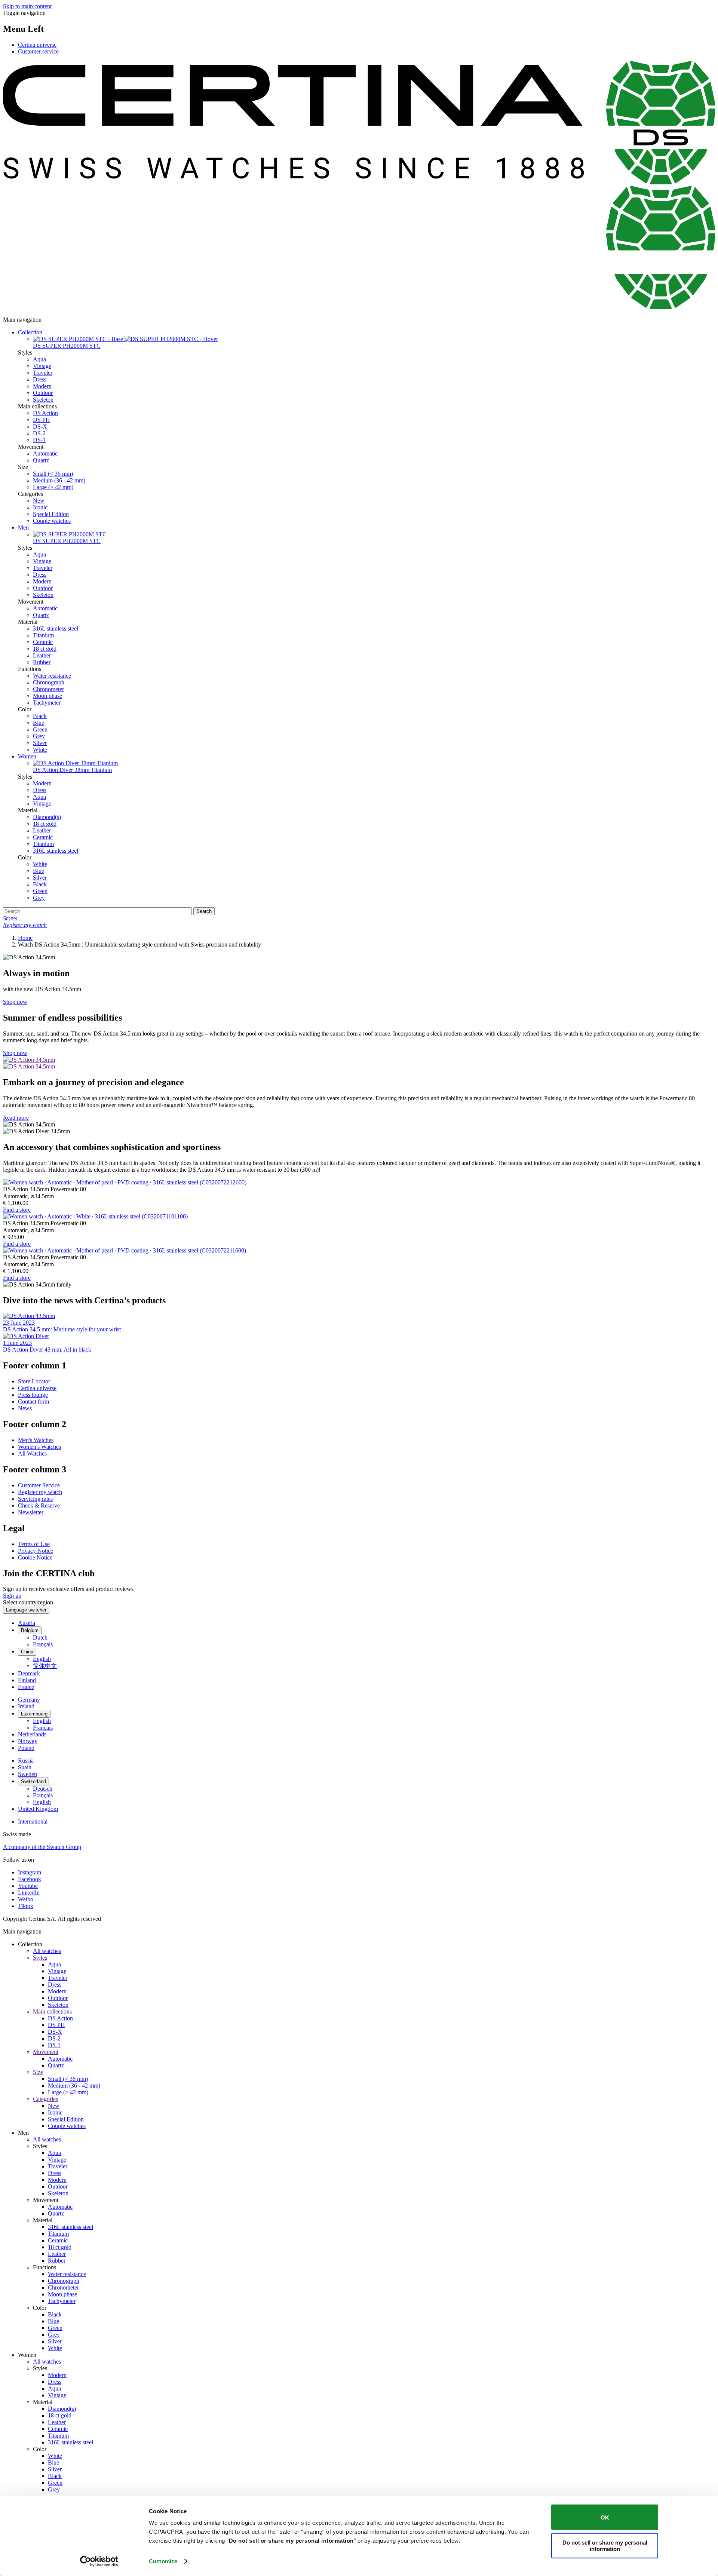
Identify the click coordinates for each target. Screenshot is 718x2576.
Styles (40, 1958)
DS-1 (39, 440)
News (25, 1408)
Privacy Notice (36, 1551)
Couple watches (52, 521)
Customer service (38, 51)
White (40, 750)
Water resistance (52, 676)
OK (605, 2517)
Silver (40, 743)
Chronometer (48, 689)
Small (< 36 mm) (53, 474)
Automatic (45, 453)
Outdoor (43, 393)
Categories (45, 2099)
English (42, 1659)
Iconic (40, 507)
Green (40, 729)
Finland (27, 1680)
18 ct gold (45, 649)
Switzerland (33, 1781)
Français (43, 1644)
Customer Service (39, 1485)
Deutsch (43, 1789)
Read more (16, 1118)
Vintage (42, 366)
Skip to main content (27, 6)
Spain (25, 1767)
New (39, 501)
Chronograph (49, 682)
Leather (42, 655)
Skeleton (43, 400)
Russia (26, 1761)
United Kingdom (38, 1809)
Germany (29, 1700)
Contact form (33, 1402)
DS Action (45, 413)
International (33, 1821)
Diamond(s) (47, 817)
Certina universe (37, 45)
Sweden (27, 1774)
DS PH (42, 420)
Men (23, 528)
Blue (39, 723)
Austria (27, 1623)
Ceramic (43, 642)
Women (27, 756)
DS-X (40, 427)
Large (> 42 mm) (53, 487)
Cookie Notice (35, 1557)
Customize (163, 2561)
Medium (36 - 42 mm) (59, 480)
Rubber (42, 662)
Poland (26, 1748)
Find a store (17, 1210)
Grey (39, 736)
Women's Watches (39, 1447)
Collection (30, 332)
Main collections (52, 2011)
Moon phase (47, 696)
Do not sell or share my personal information (605, 2545)
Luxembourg (34, 1714)
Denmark (29, 1673)
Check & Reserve (39, 1505)
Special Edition (51, 514)
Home (25, 938)
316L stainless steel (56, 628)
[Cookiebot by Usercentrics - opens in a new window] (99, 2561)
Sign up (12, 1596)
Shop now (15, 1002)
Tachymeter (47, 703)
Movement (46, 2052)
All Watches (32, 1453)
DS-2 (39, 433)
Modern (42, 386)
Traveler (43, 373)
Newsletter (31, 1512)
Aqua (39, 359)
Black (40, 716)
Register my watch (40, 1492)
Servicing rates (35, 1499)
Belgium (30, 1630)
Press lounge (33, 1395)
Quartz (41, 460)
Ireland (26, 1706)
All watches (47, 1951)
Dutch (40, 1637)
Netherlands (32, 1734)
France (26, 1687)
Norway (28, 1741)
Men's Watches (36, 1440)
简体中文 (45, 1666)
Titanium (43, 635)
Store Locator (34, 1381)
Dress (40, 379)
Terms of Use (34, 1544)
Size (38, 2072)
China (27, 1652)
